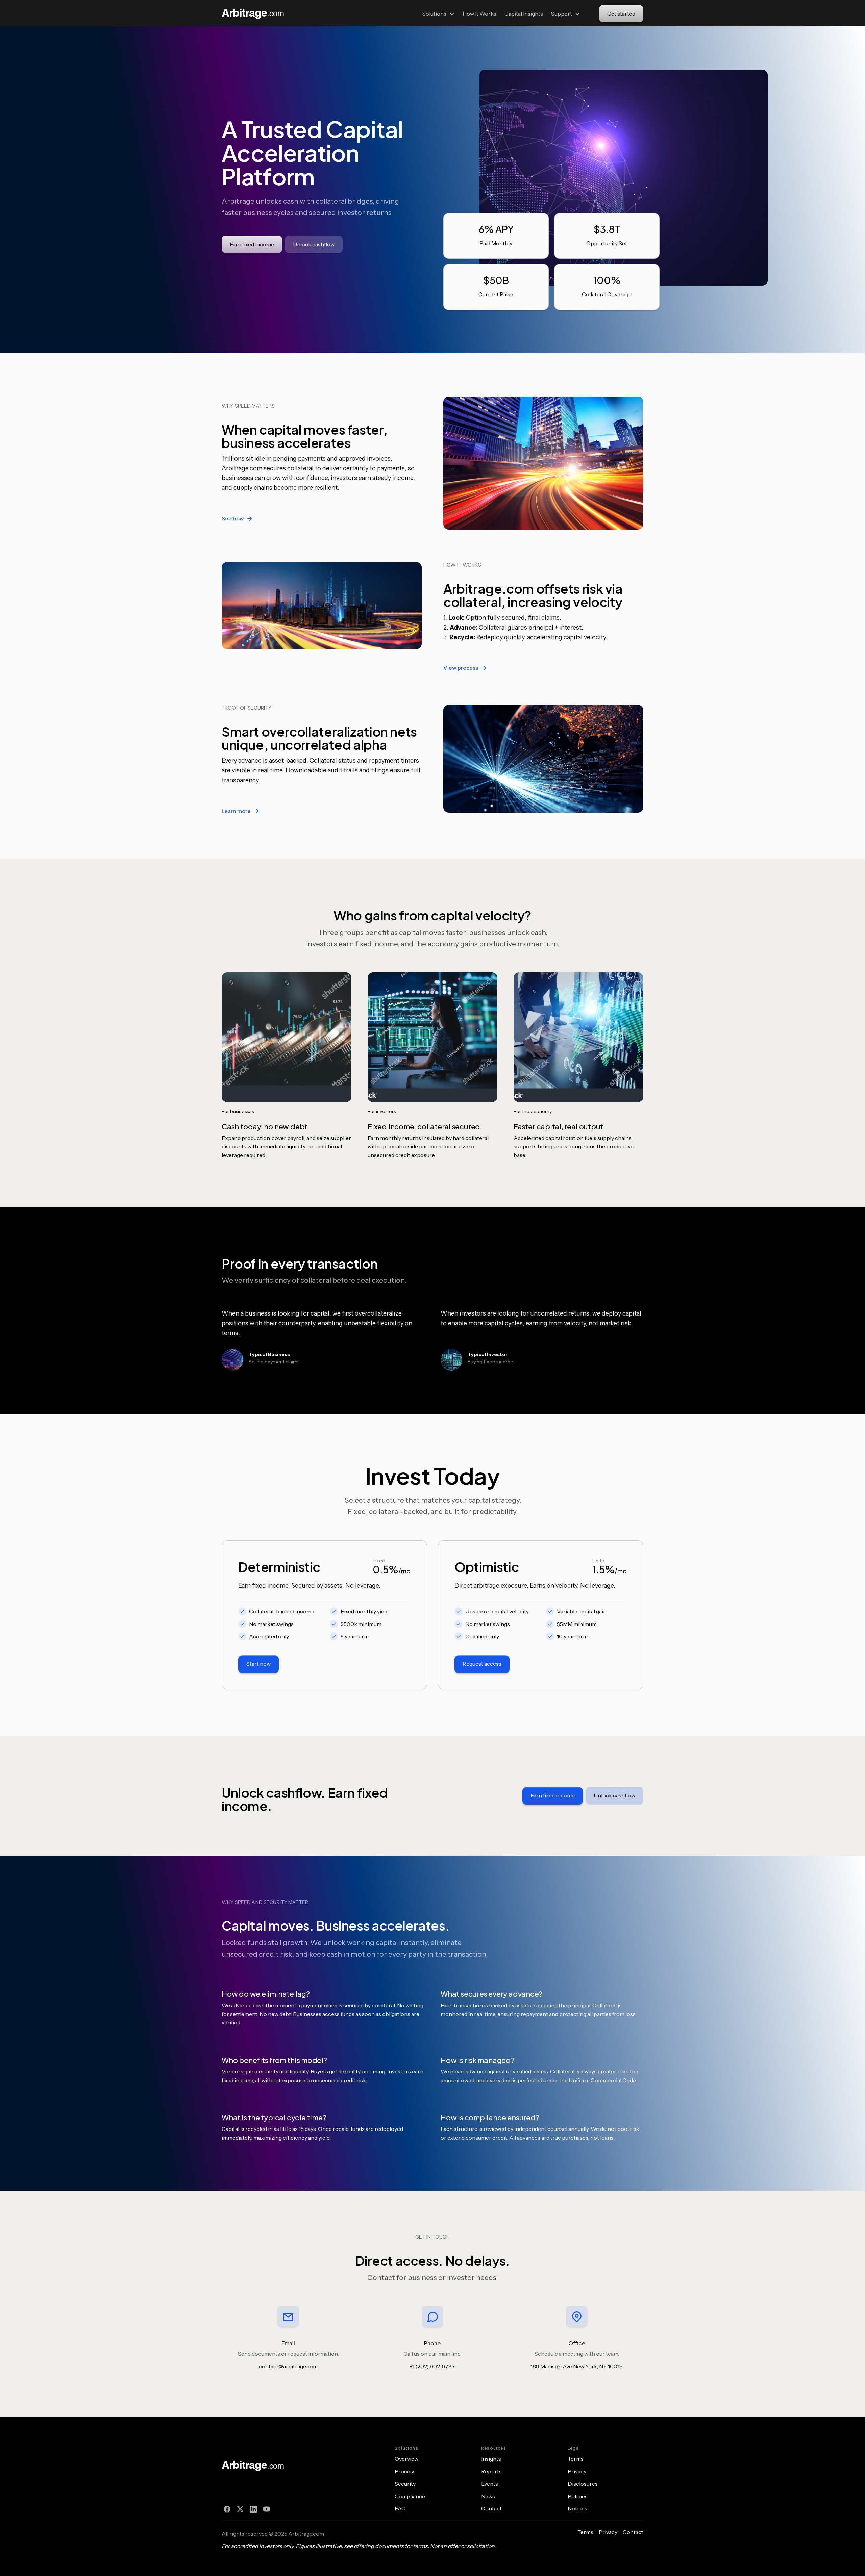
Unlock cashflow (314, 244)
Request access (482, 1664)
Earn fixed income (252, 244)
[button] (438, 14)
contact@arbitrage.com (288, 2366)
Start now (258, 1664)
